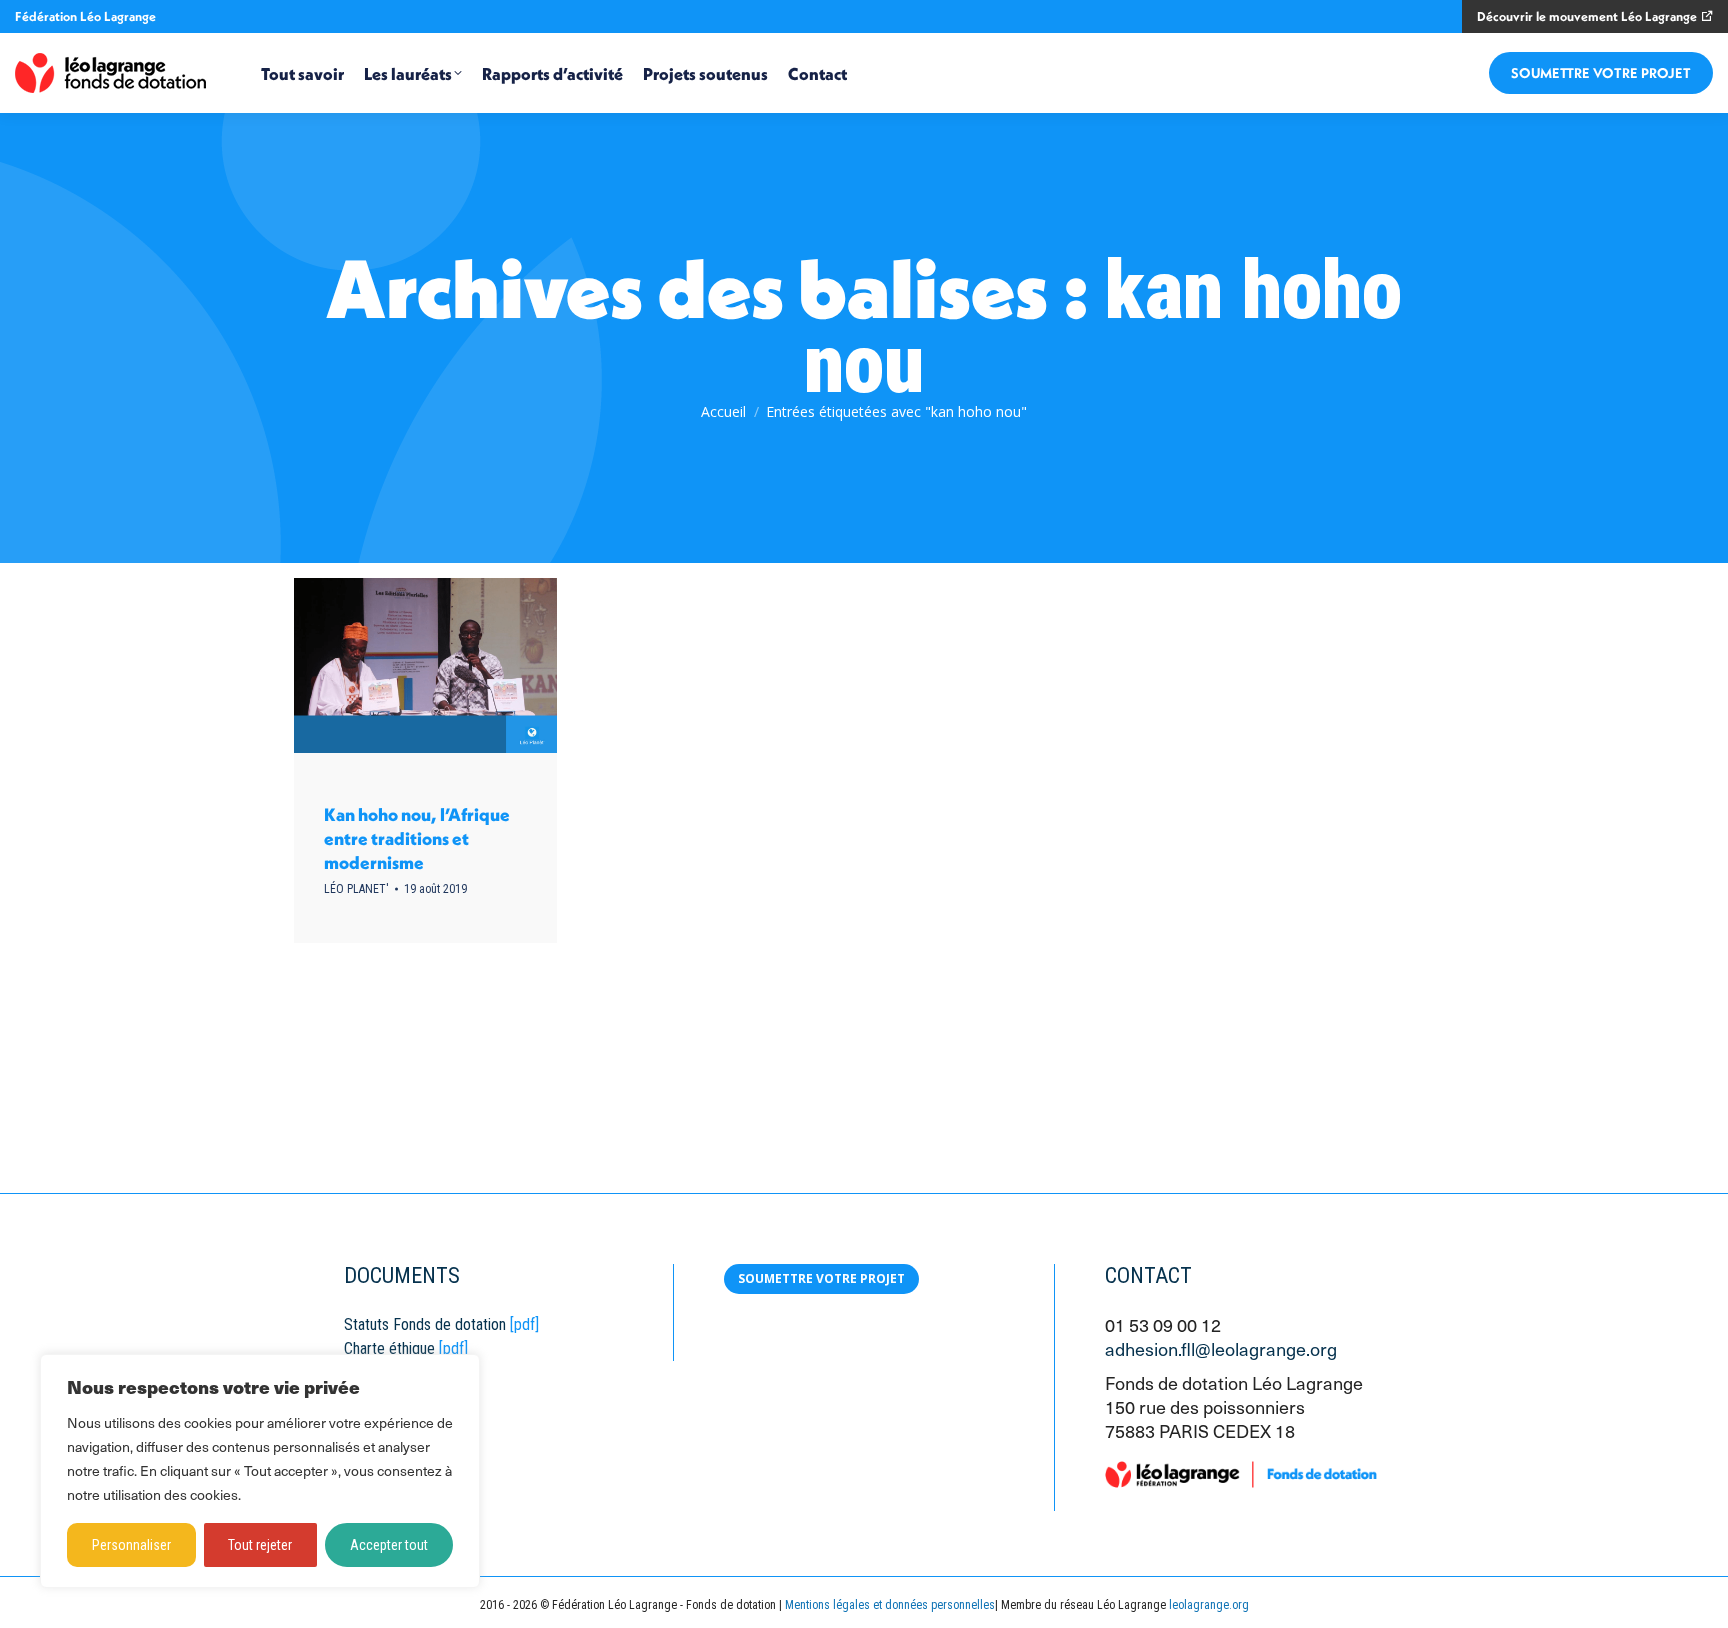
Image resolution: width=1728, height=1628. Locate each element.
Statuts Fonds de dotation (425, 1324)
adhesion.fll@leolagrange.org (1221, 1348)
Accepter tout (389, 1545)
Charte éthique (389, 1348)
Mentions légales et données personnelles (890, 1605)
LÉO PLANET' (356, 889)
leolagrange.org (1209, 1605)
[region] (260, 1471)
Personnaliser (131, 1545)
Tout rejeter (260, 1545)
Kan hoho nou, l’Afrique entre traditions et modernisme (417, 838)
